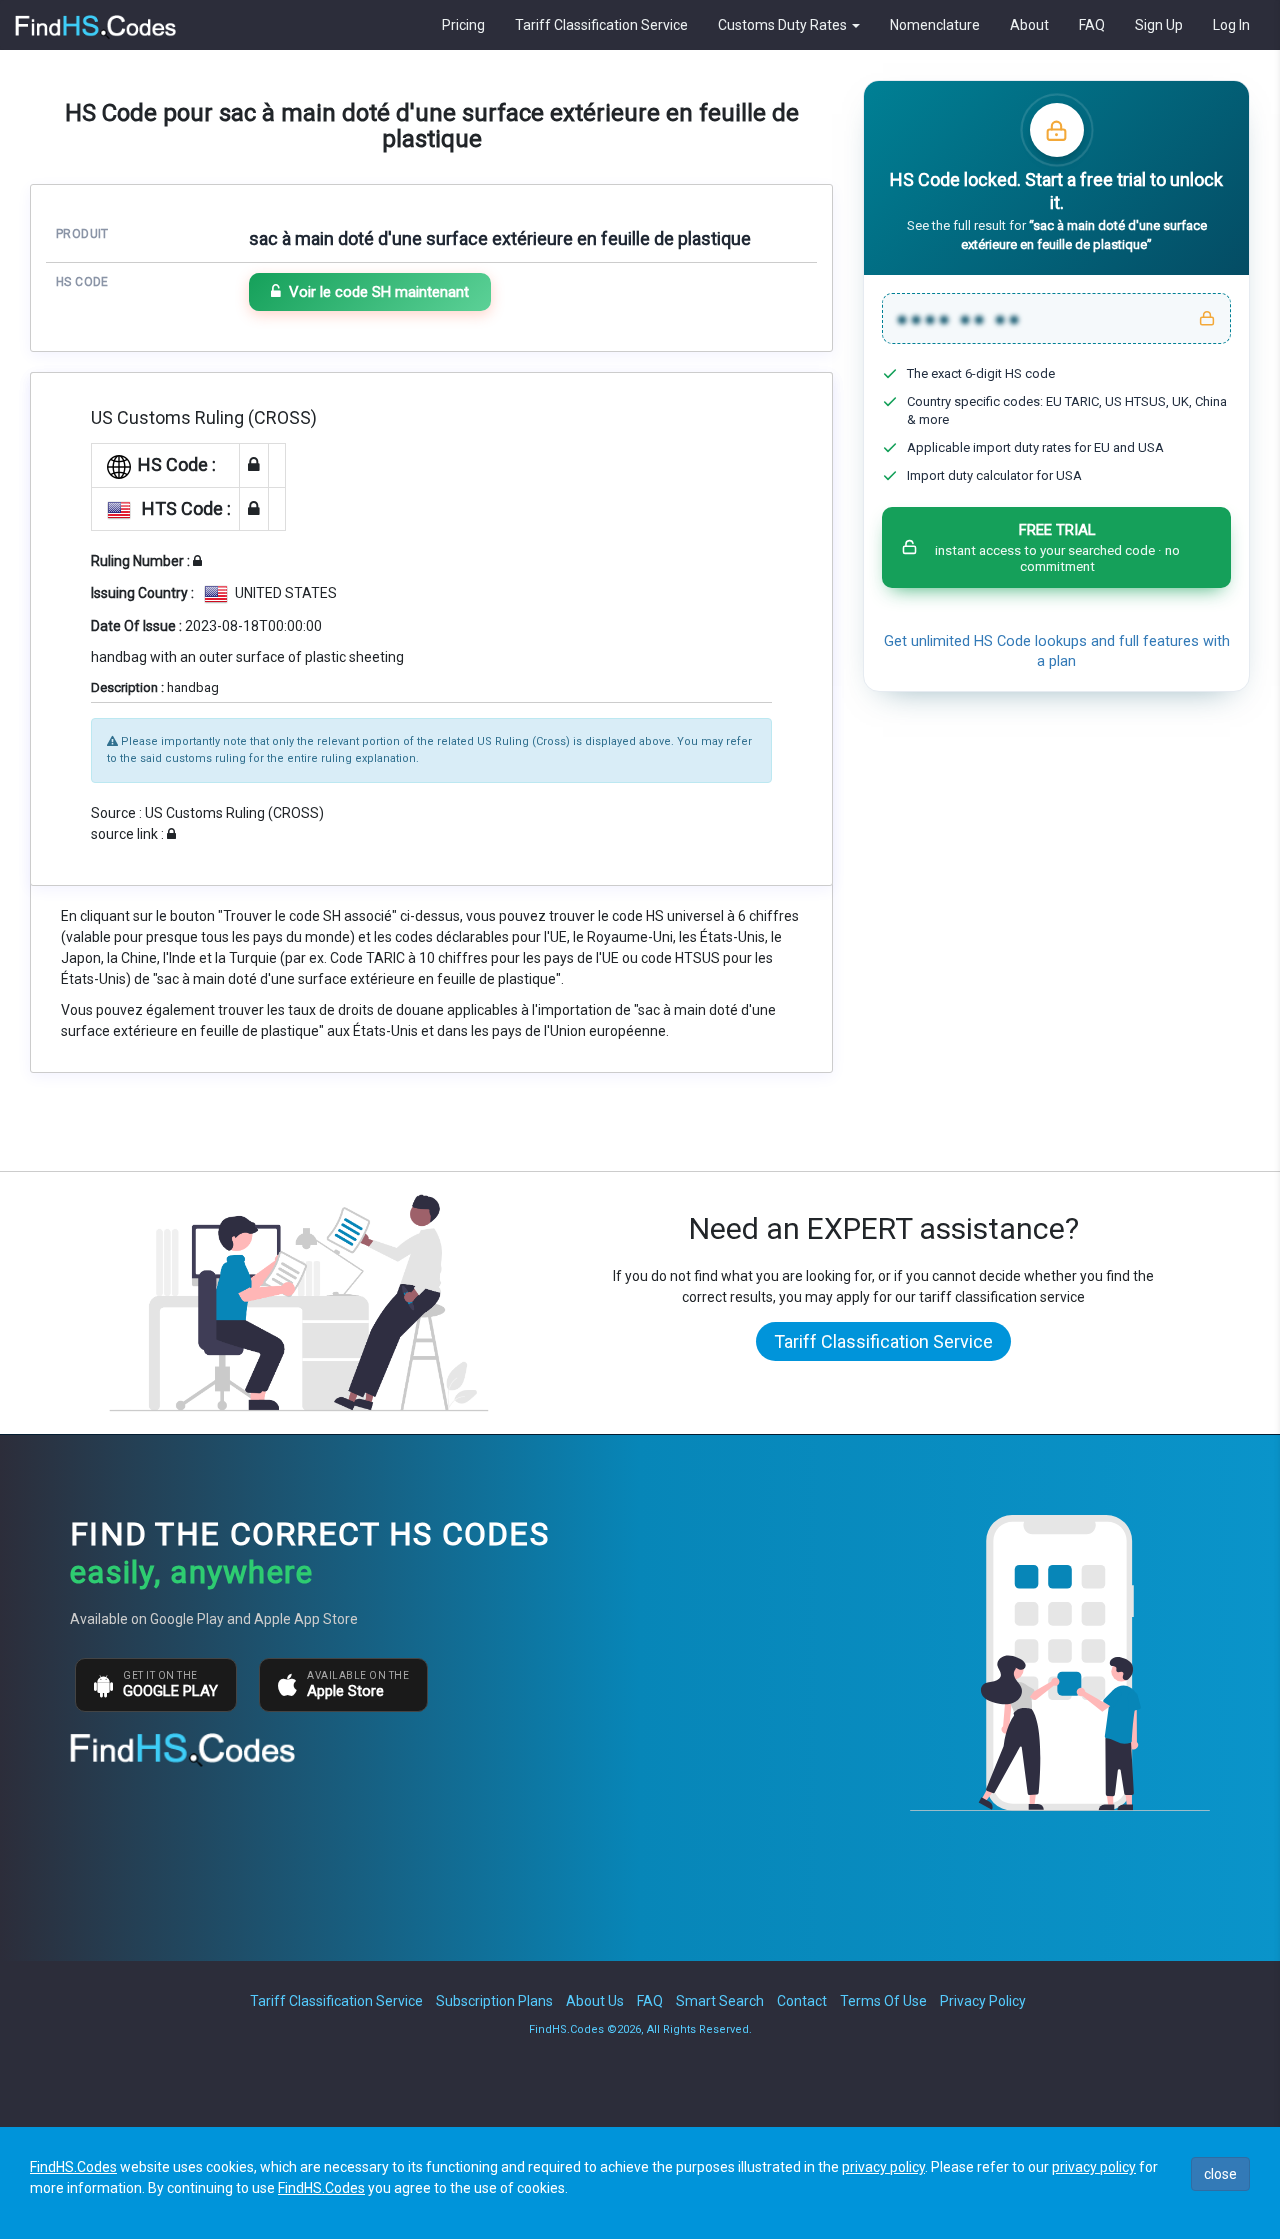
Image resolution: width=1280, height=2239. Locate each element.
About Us (595, 2001)
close (1220, 2174)
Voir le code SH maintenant (379, 292)
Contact (802, 2001)
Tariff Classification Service (601, 25)
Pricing (463, 25)
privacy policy (883, 2167)
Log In (1231, 25)
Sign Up (1159, 25)
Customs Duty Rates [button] (784, 25)
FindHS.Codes (73, 2167)
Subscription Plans (494, 2001)
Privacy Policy (983, 2001)
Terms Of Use (883, 2001)
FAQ (1092, 25)
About (1029, 25)
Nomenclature (935, 25)
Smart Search (720, 2001)
